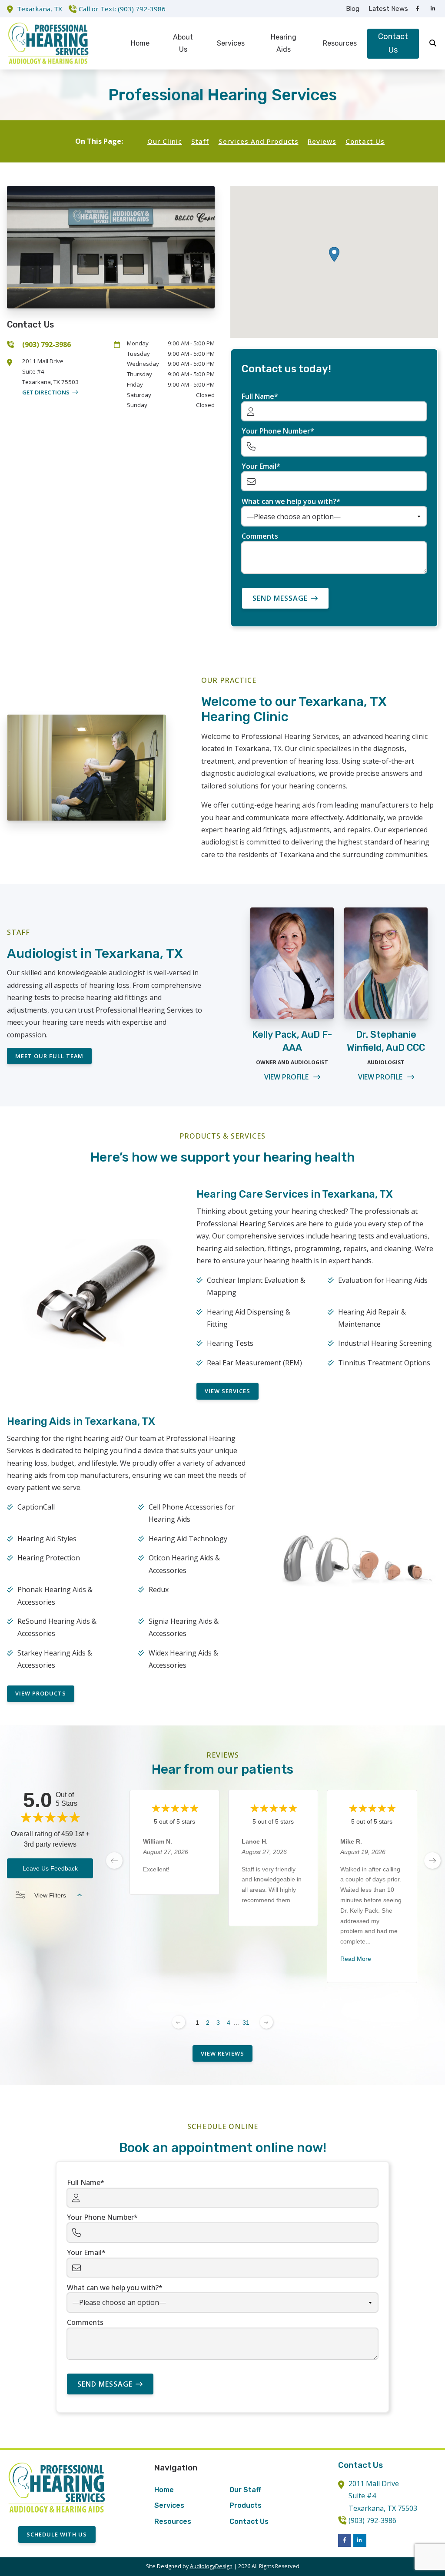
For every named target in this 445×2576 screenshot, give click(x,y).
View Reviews (222, 2053)
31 (246, 2023)
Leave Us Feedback (50, 1868)
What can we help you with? (289, 501)
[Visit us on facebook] (418, 9)
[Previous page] (179, 2022)
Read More (356, 1959)
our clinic (165, 141)
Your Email (259, 466)
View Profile (287, 1077)
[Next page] (266, 2022)
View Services (227, 1391)
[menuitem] (353, 9)
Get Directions (46, 392)
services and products (259, 141)
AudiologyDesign (211, 2566)
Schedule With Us (57, 2534)
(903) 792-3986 (142, 9)
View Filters (50, 1895)
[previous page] (114, 1861)
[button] (334, 254)
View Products (41, 1693)
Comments (260, 536)
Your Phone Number (276, 431)
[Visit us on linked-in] (433, 9)
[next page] (432, 1861)
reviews (322, 141)
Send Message (280, 598)
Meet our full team (49, 1056)
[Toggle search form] (433, 43)
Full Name (258, 396)
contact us (365, 141)
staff (200, 141)
